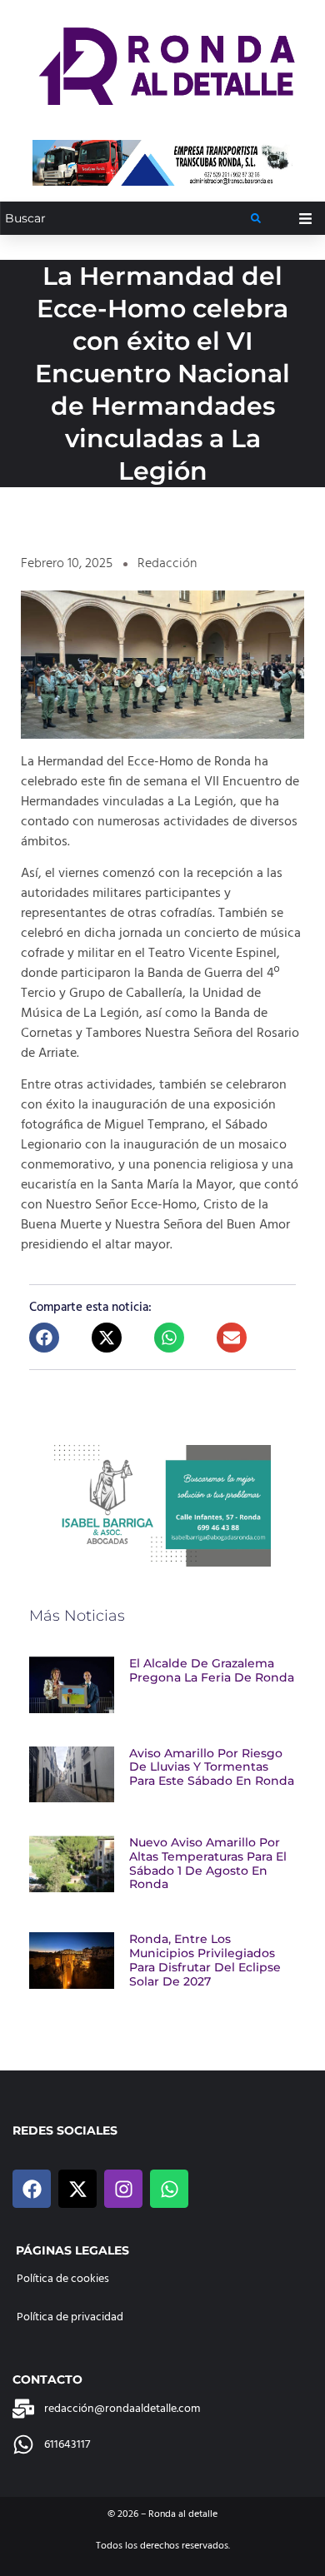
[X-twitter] (77, 2189)
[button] (44, 1338)
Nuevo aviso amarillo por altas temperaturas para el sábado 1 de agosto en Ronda (208, 1863)
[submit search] (256, 218)
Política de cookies (63, 2279)
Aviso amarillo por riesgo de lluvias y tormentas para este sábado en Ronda (212, 1767)
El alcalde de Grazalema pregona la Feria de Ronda (212, 1670)
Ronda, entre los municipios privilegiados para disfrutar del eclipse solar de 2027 (205, 1960)
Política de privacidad (70, 2317)
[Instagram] (123, 2189)
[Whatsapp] (169, 2189)
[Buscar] (126, 219)
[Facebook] (32, 2189)
